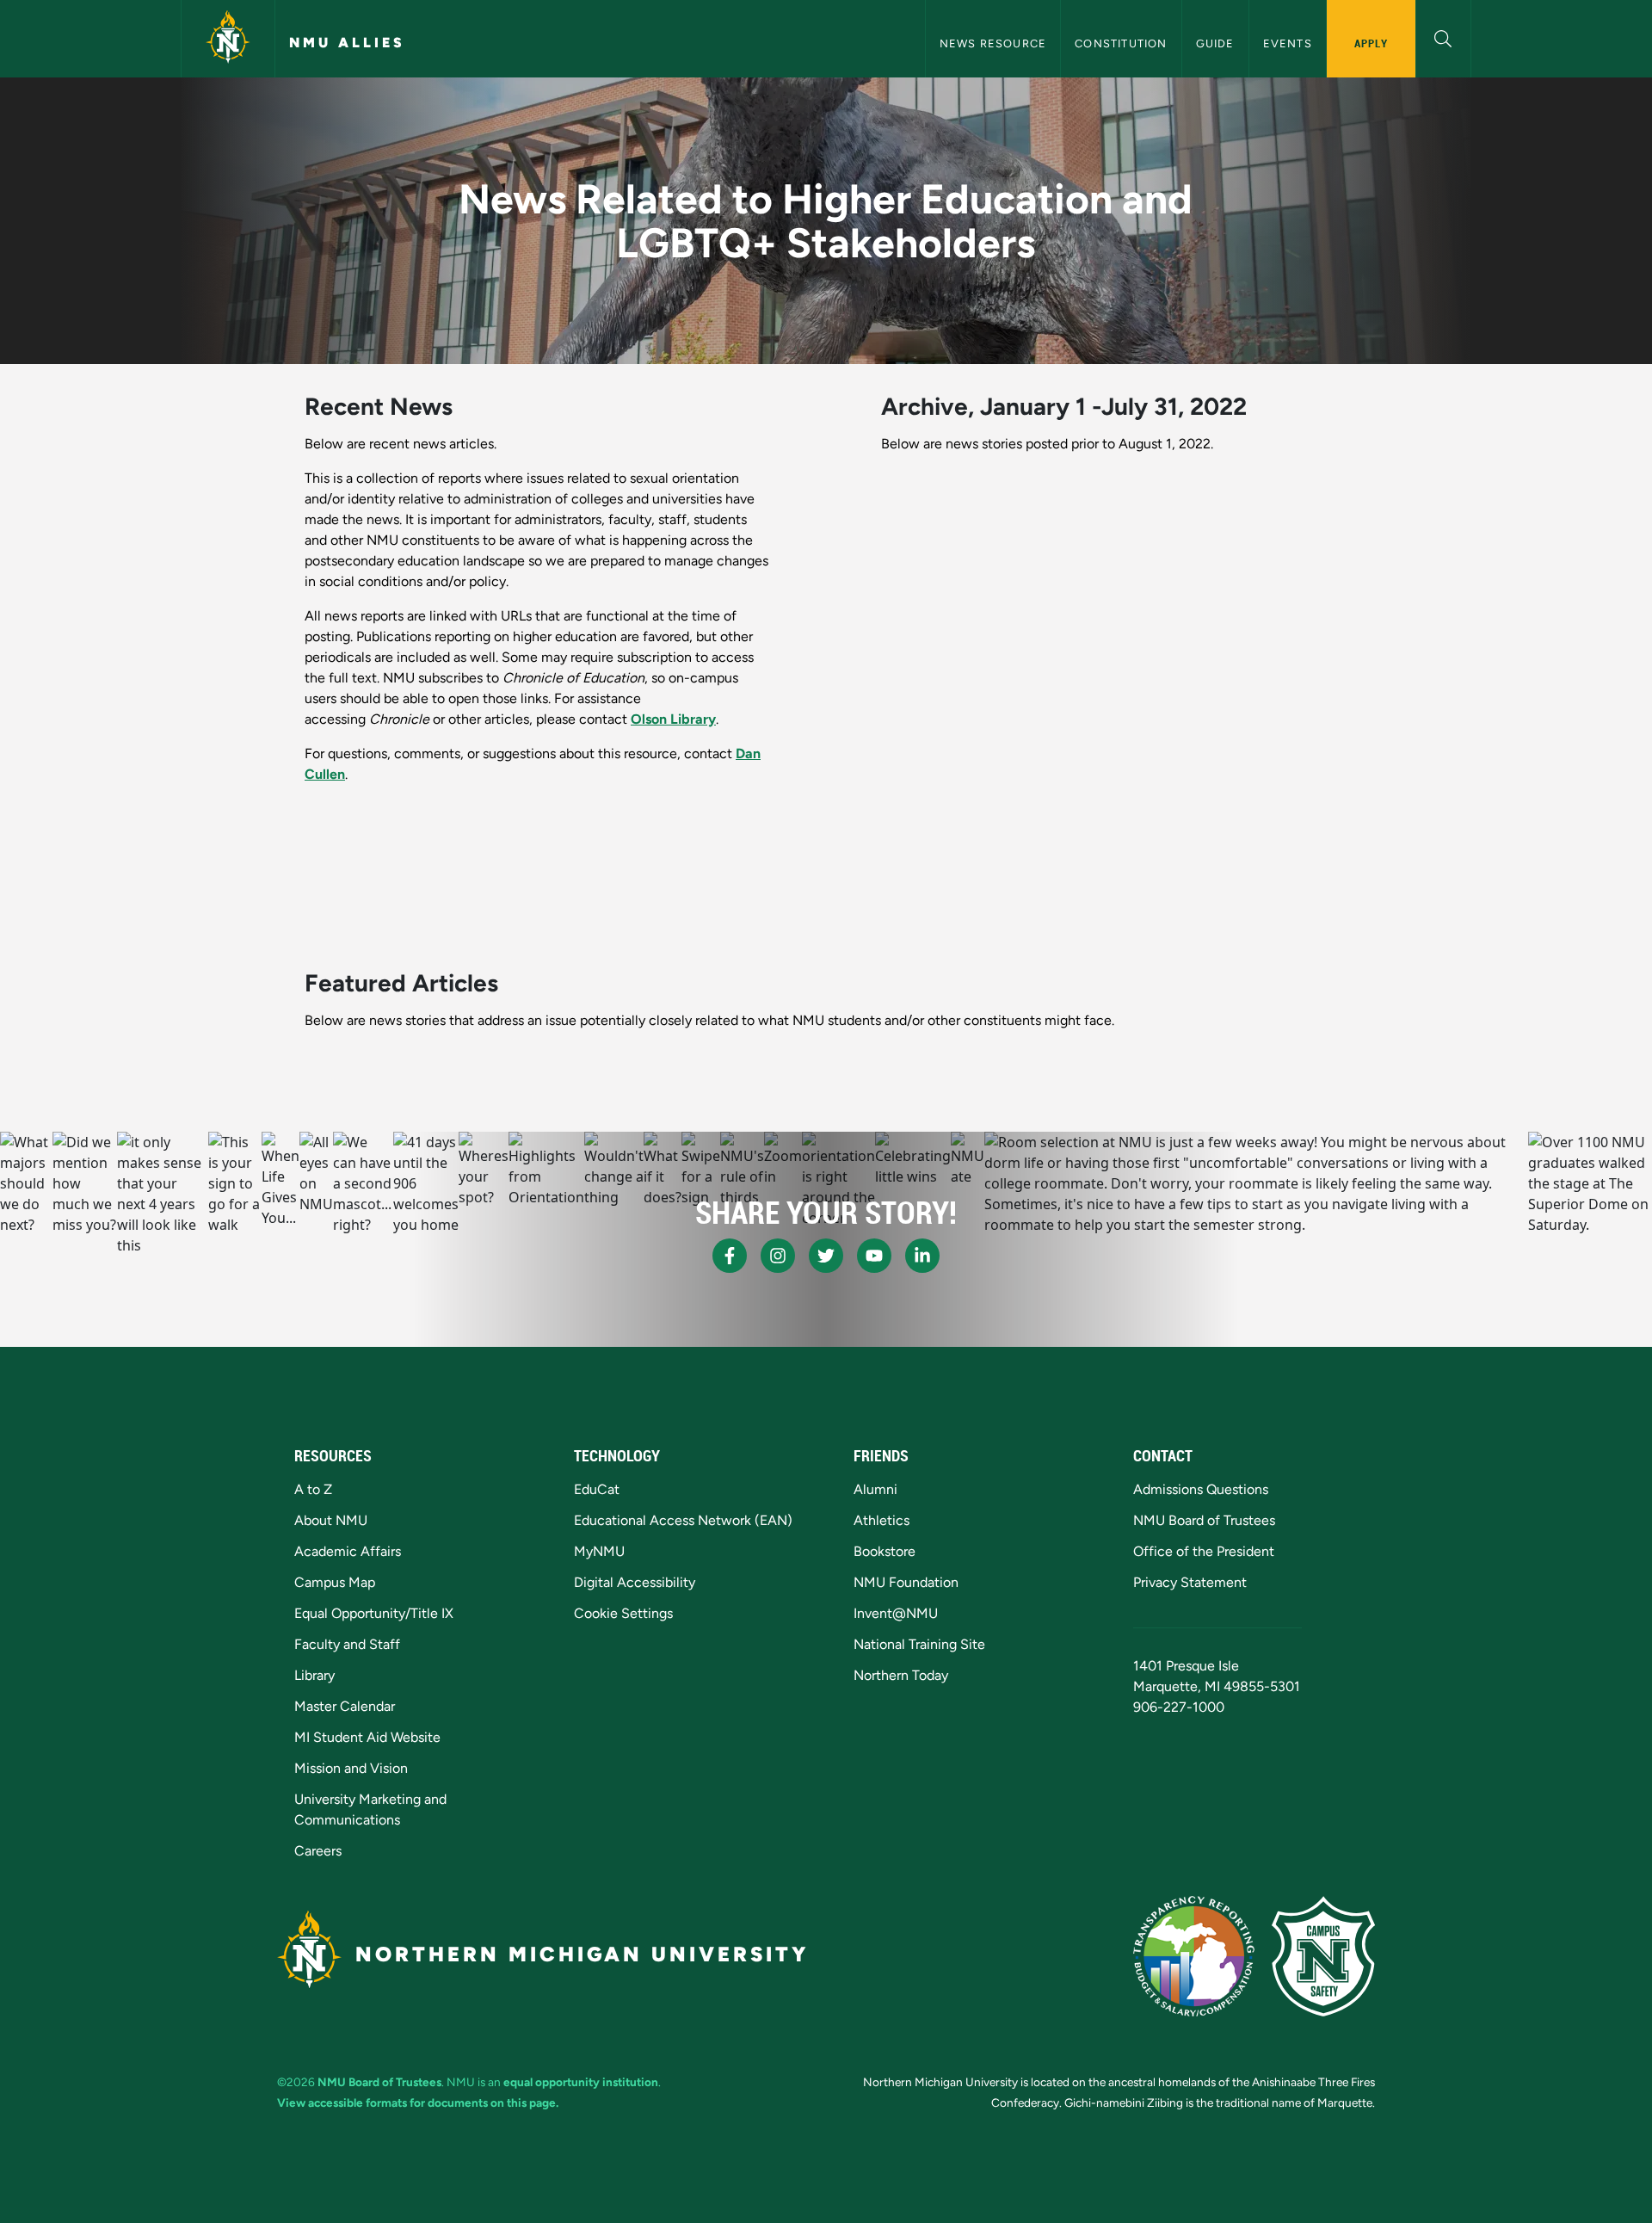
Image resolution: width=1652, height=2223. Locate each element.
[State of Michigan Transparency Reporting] (1194, 1956)
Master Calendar (345, 1706)
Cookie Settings (623, 1613)
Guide (1215, 43)
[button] (1443, 37)
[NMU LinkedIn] (922, 1256)
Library (314, 1675)
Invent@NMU (896, 1613)
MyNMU (599, 1551)
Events (1288, 43)
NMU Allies (347, 43)
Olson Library (673, 719)
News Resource (993, 43)
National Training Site (919, 1644)
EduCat (597, 1489)
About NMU (331, 1520)
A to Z (313, 1489)
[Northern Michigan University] (228, 39)
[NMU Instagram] (778, 1256)
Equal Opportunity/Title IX (374, 1613)
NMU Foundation (906, 1582)
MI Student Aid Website (367, 1737)
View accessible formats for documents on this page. (418, 2103)
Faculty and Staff (347, 1644)
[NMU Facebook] (730, 1256)
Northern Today (901, 1675)
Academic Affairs (348, 1551)
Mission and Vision (351, 1768)
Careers (318, 1851)
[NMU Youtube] (874, 1256)
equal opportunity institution (581, 2082)
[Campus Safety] (1323, 1956)
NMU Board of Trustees (1204, 1520)
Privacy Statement (1190, 1582)
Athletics (881, 1520)
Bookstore (885, 1551)
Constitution (1121, 43)
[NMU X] (826, 1256)
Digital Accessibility (635, 1582)
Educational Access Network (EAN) (683, 1520)
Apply (1371, 43)
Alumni (875, 1489)
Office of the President (1204, 1551)
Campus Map (335, 1582)
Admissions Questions (1201, 1489)
